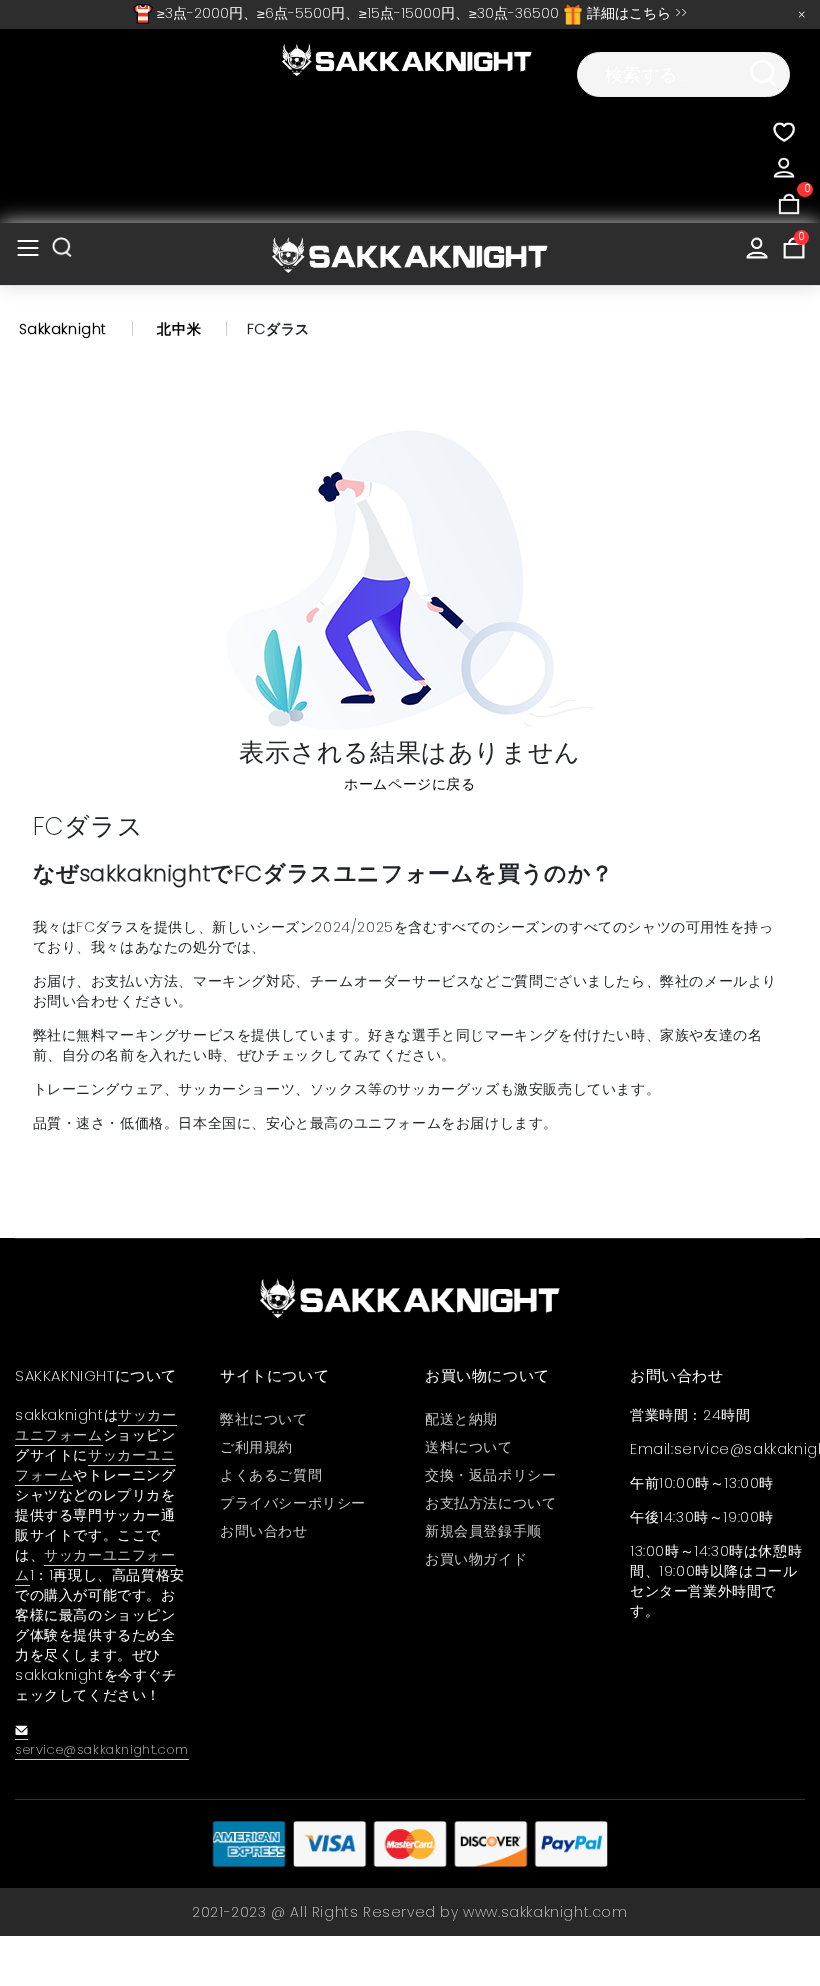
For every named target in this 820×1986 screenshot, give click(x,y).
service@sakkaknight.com (102, 1749)
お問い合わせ (264, 1531)
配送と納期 (461, 1419)
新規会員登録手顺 (483, 1531)
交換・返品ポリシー (490, 1475)
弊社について (264, 1419)
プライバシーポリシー (293, 1503)
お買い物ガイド (476, 1559)
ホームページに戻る (409, 784)
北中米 (179, 329)
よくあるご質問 (271, 1475)
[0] (789, 201)
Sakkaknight (63, 329)
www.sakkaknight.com (545, 1912)
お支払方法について (490, 1503)
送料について (469, 1447)
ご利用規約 (256, 1447)
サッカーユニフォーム (96, 1425)
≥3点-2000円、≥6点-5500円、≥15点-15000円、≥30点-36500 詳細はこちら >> (420, 13)
